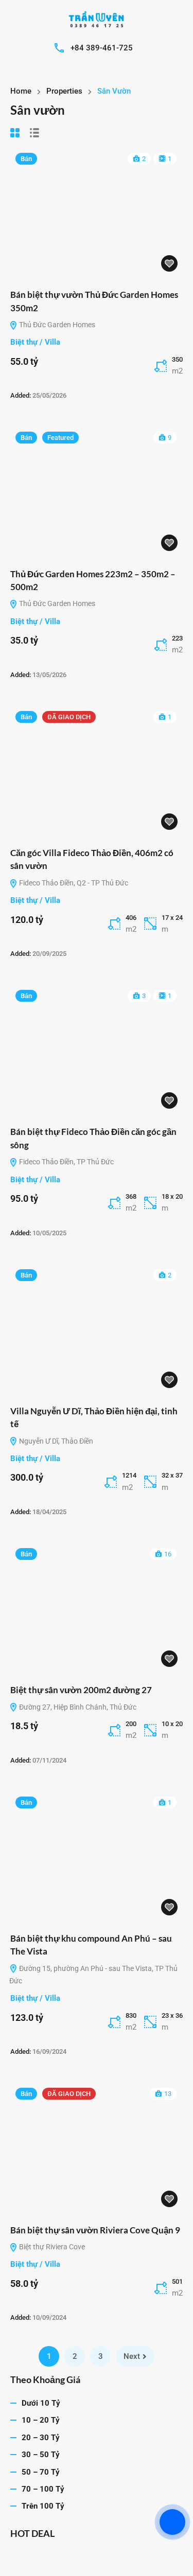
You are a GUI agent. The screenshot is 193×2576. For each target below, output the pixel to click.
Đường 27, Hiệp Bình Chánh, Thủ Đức (77, 1707)
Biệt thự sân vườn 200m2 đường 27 (81, 1690)
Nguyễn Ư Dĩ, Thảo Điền (55, 1441)
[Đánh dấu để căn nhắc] (169, 263)
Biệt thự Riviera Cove (51, 2247)
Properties (64, 91)
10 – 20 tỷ (41, 2420)
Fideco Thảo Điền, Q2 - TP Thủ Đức (73, 883)
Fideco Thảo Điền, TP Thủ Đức (66, 1162)
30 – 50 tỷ (41, 2455)
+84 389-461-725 (102, 48)
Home (21, 91)
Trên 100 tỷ (43, 2506)
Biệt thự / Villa (35, 342)
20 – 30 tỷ (41, 2438)
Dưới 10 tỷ (41, 2403)
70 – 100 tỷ (43, 2489)
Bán (26, 159)
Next (132, 2356)
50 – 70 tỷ (41, 2472)
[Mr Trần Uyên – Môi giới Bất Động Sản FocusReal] (97, 20)
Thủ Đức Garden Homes (56, 325)
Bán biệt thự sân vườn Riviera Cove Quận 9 (95, 2230)
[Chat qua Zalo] (172, 2522)
